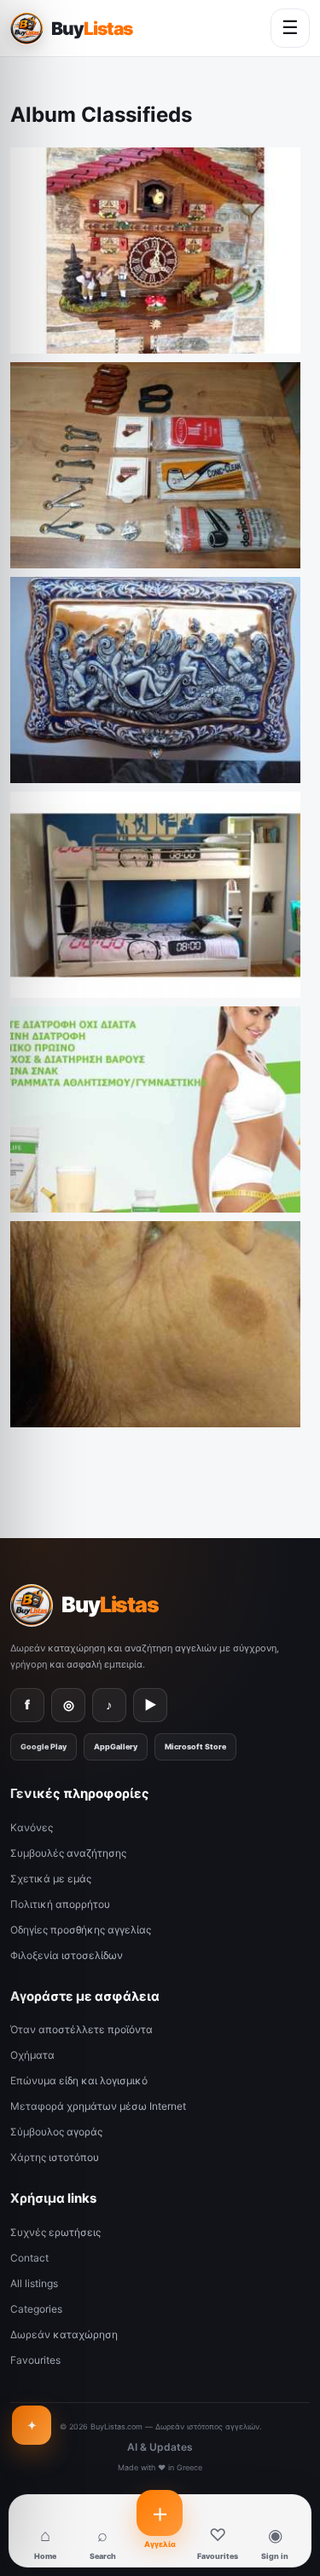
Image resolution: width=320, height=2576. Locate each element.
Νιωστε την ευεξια (70, 1167)
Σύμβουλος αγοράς (56, 2132)
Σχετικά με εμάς (51, 1879)
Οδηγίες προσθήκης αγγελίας (81, 1930)
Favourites (35, 2360)
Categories (36, 2309)
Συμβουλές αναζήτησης (68, 1853)
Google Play (44, 1746)
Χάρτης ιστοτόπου (55, 2157)
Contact (29, 2258)
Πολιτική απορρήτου (60, 1904)
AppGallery (116, 1746)
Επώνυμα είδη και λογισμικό (79, 2080)
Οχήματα (32, 2055)
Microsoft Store (195, 1746)
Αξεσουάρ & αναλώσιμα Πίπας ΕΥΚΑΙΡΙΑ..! (135, 522)
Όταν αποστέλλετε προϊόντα (81, 2029)
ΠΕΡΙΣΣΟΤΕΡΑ (260, 337)
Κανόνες (32, 1827)
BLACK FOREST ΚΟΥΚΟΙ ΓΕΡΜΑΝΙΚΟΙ (120, 320)
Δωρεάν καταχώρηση (64, 2334)
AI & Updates (160, 2447)
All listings (34, 2283)
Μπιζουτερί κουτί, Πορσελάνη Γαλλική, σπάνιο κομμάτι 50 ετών (148, 731)
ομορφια (43, 1381)
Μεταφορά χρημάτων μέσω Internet (98, 2106)
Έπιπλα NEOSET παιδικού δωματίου (120, 952)
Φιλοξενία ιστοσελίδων (67, 1955)
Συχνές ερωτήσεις (55, 2232)
